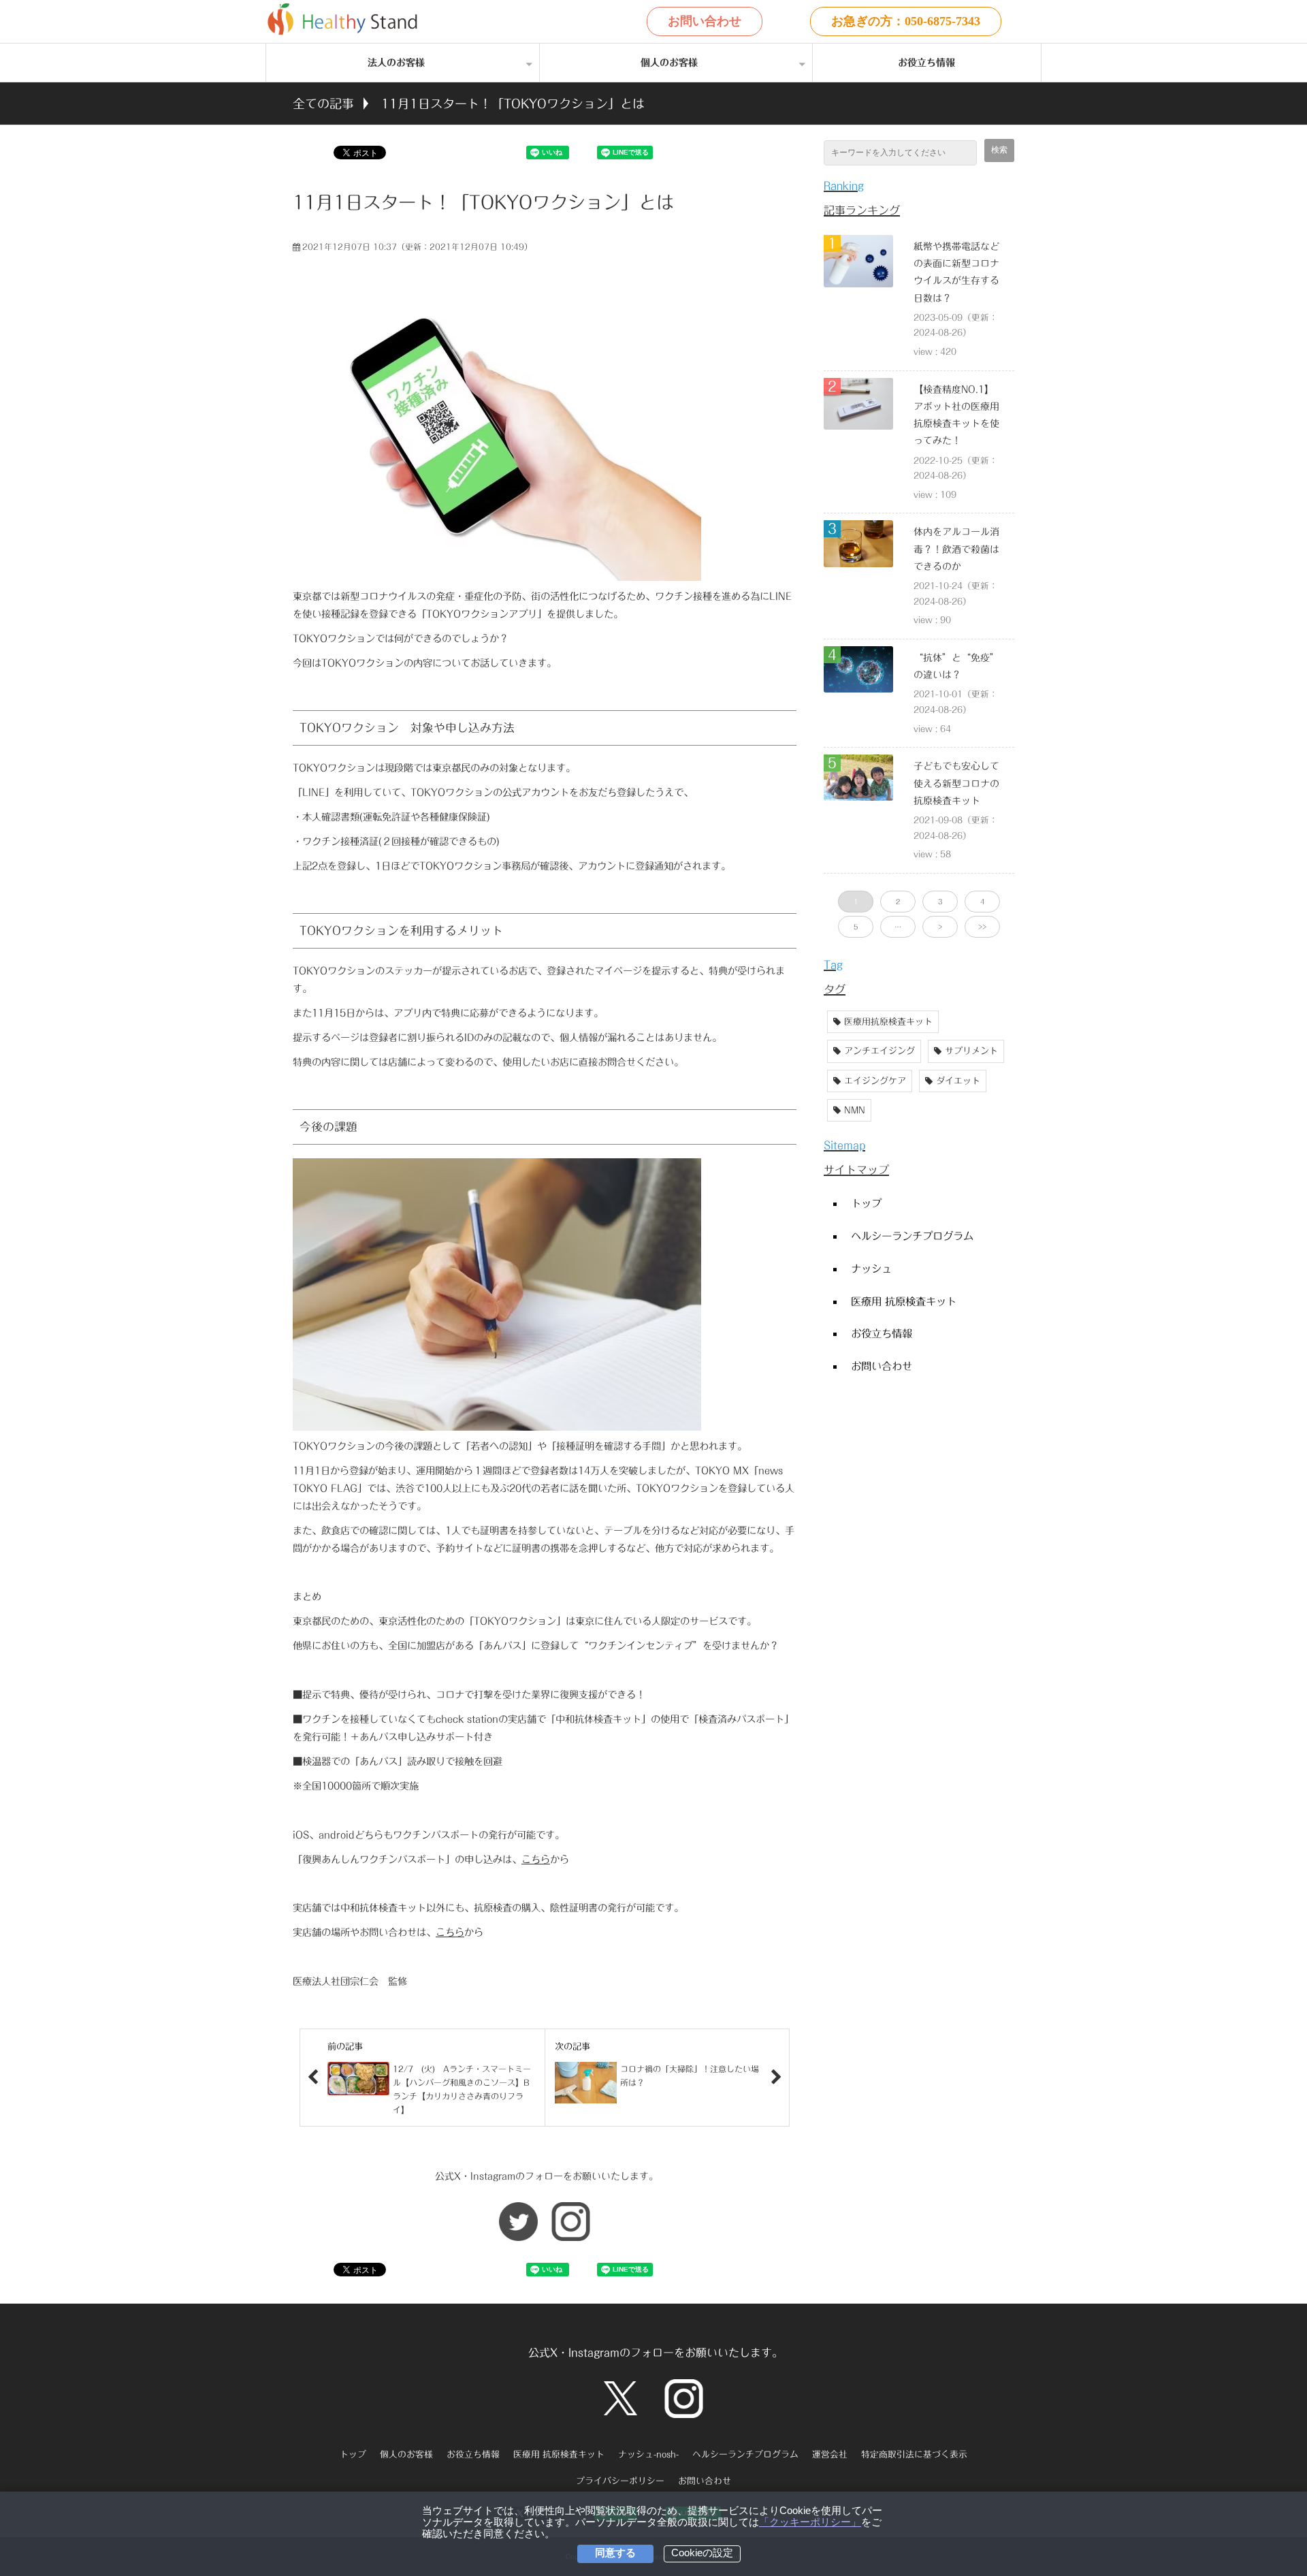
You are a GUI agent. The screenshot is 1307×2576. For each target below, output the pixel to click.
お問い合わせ (705, 21)
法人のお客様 (396, 63)
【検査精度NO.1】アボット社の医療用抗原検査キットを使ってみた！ (956, 415)
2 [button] (898, 902)
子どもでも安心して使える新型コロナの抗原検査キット (956, 783)
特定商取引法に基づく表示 (914, 2454)
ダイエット (958, 1081)
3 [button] (940, 902)
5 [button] (856, 927)
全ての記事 (323, 104)
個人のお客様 (669, 63)
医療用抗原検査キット (888, 1022)
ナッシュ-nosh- (648, 2454)
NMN (855, 1110)
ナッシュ (871, 1269)
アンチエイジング (880, 1051)
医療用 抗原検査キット (904, 1301)
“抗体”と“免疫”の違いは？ (956, 666)
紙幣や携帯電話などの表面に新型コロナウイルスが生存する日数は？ (956, 272)
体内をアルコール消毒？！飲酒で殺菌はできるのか (956, 549)
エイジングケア (875, 1081)
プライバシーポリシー (620, 2481)
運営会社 (830, 2454)
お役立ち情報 (926, 63)
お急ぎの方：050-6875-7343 (906, 21)
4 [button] (982, 902)
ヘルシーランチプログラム (912, 1236)
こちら (536, 1859)
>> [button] (982, 927)
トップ (866, 1203)
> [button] (940, 927)
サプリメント (971, 1051)
